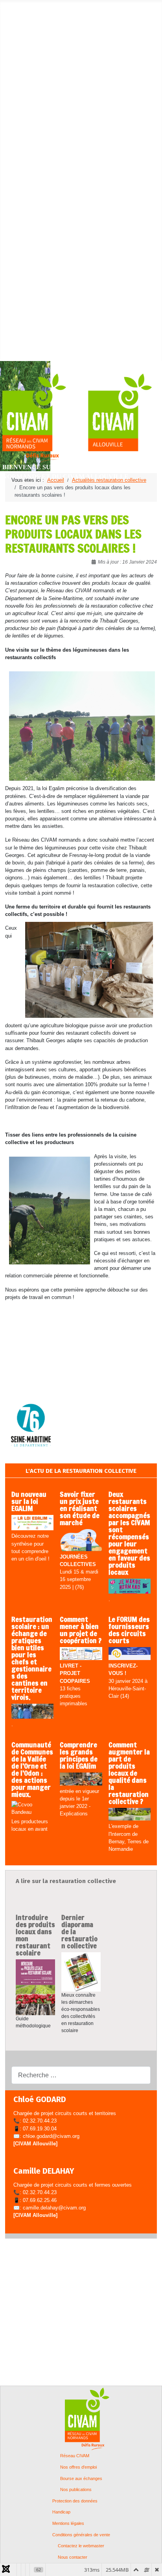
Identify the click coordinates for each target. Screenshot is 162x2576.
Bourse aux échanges (81, 2479)
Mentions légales (68, 2523)
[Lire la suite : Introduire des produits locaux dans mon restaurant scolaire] (35, 1987)
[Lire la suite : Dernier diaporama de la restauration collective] (81, 1972)
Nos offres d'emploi (78, 2467)
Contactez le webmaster (81, 2546)
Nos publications (76, 2490)
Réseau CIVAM (75, 2456)
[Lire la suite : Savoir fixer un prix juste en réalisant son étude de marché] (81, 1541)
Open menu (13, 6)
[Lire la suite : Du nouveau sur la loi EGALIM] (32, 1523)
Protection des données (75, 2501)
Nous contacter (73, 2557)
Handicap (61, 2512)
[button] (27, 14)
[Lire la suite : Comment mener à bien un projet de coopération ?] (81, 1654)
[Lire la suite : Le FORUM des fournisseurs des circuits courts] (130, 1654)
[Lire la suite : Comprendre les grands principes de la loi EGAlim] (81, 1779)
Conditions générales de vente (81, 2535)
